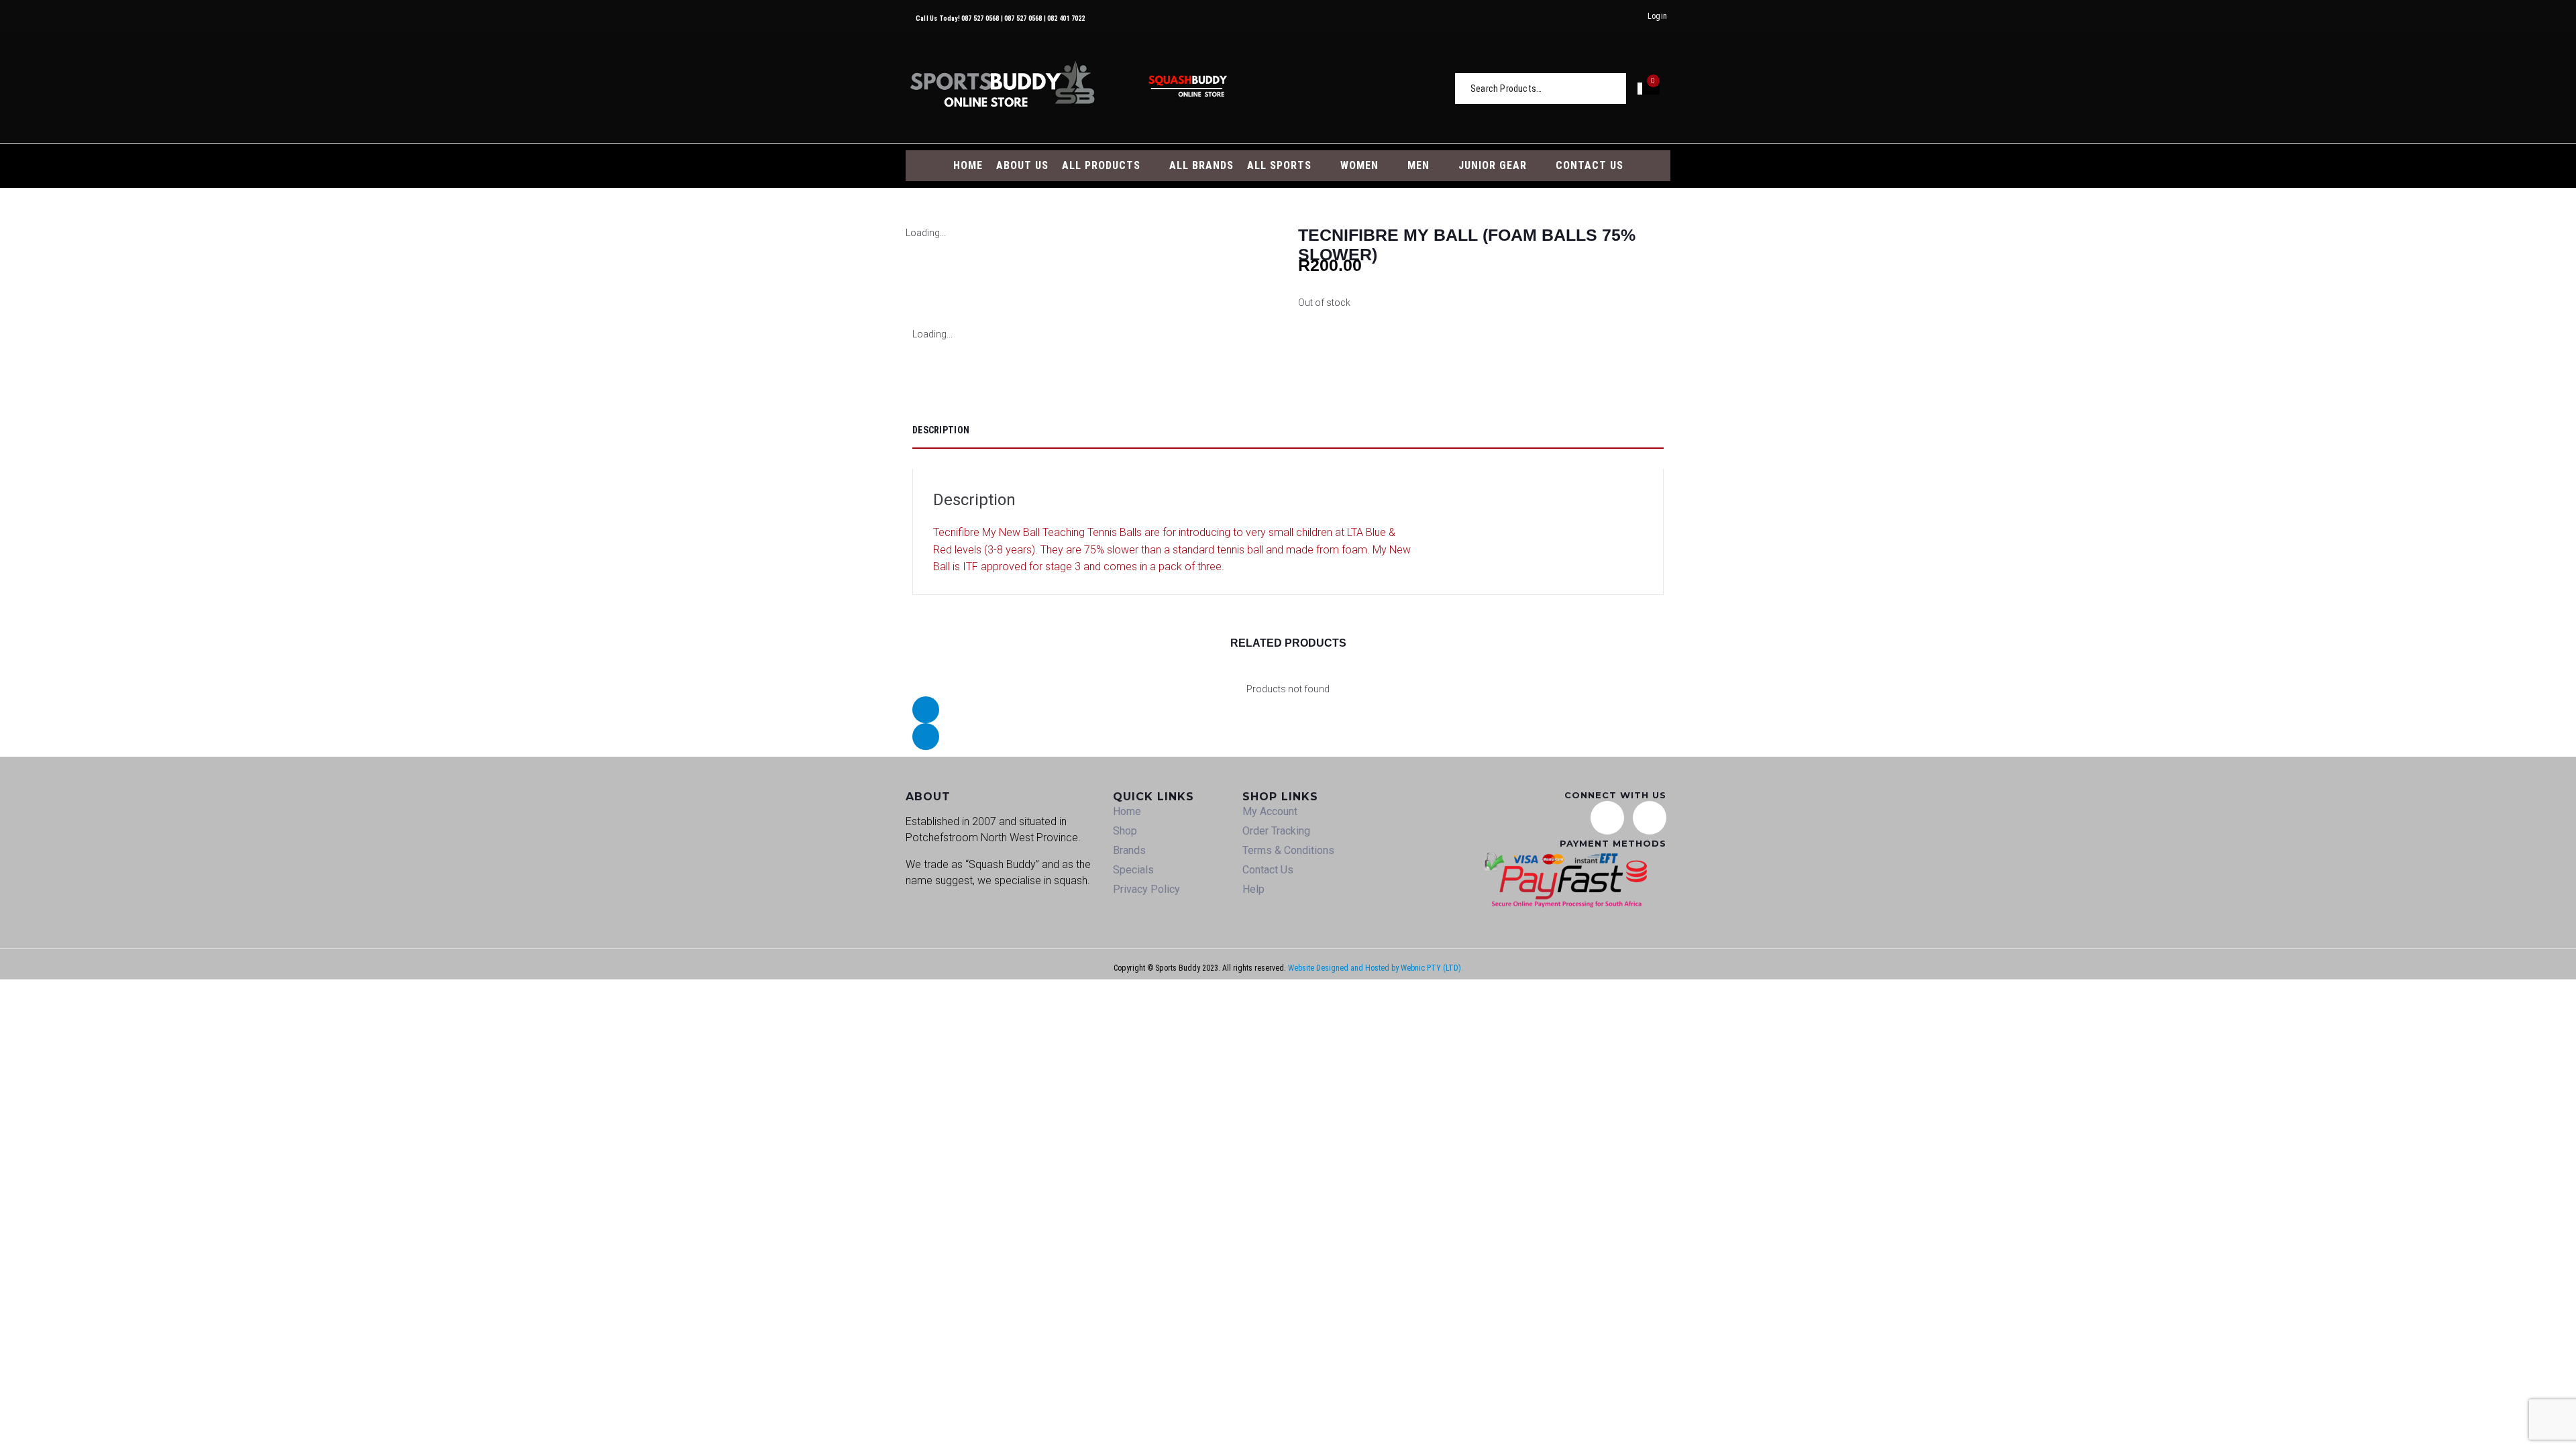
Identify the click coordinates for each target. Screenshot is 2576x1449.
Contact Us (1268, 870)
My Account (1270, 811)
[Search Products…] (1536, 89)
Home (1127, 811)
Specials (1133, 870)
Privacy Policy (1146, 889)
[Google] (1607, 818)
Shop (1125, 831)
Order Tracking (1276, 831)
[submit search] (1617, 88)
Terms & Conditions (1288, 850)
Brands (1129, 850)
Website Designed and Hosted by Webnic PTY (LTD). (1376, 968)
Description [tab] (941, 430)
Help (1253, 889)
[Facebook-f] (1650, 818)
